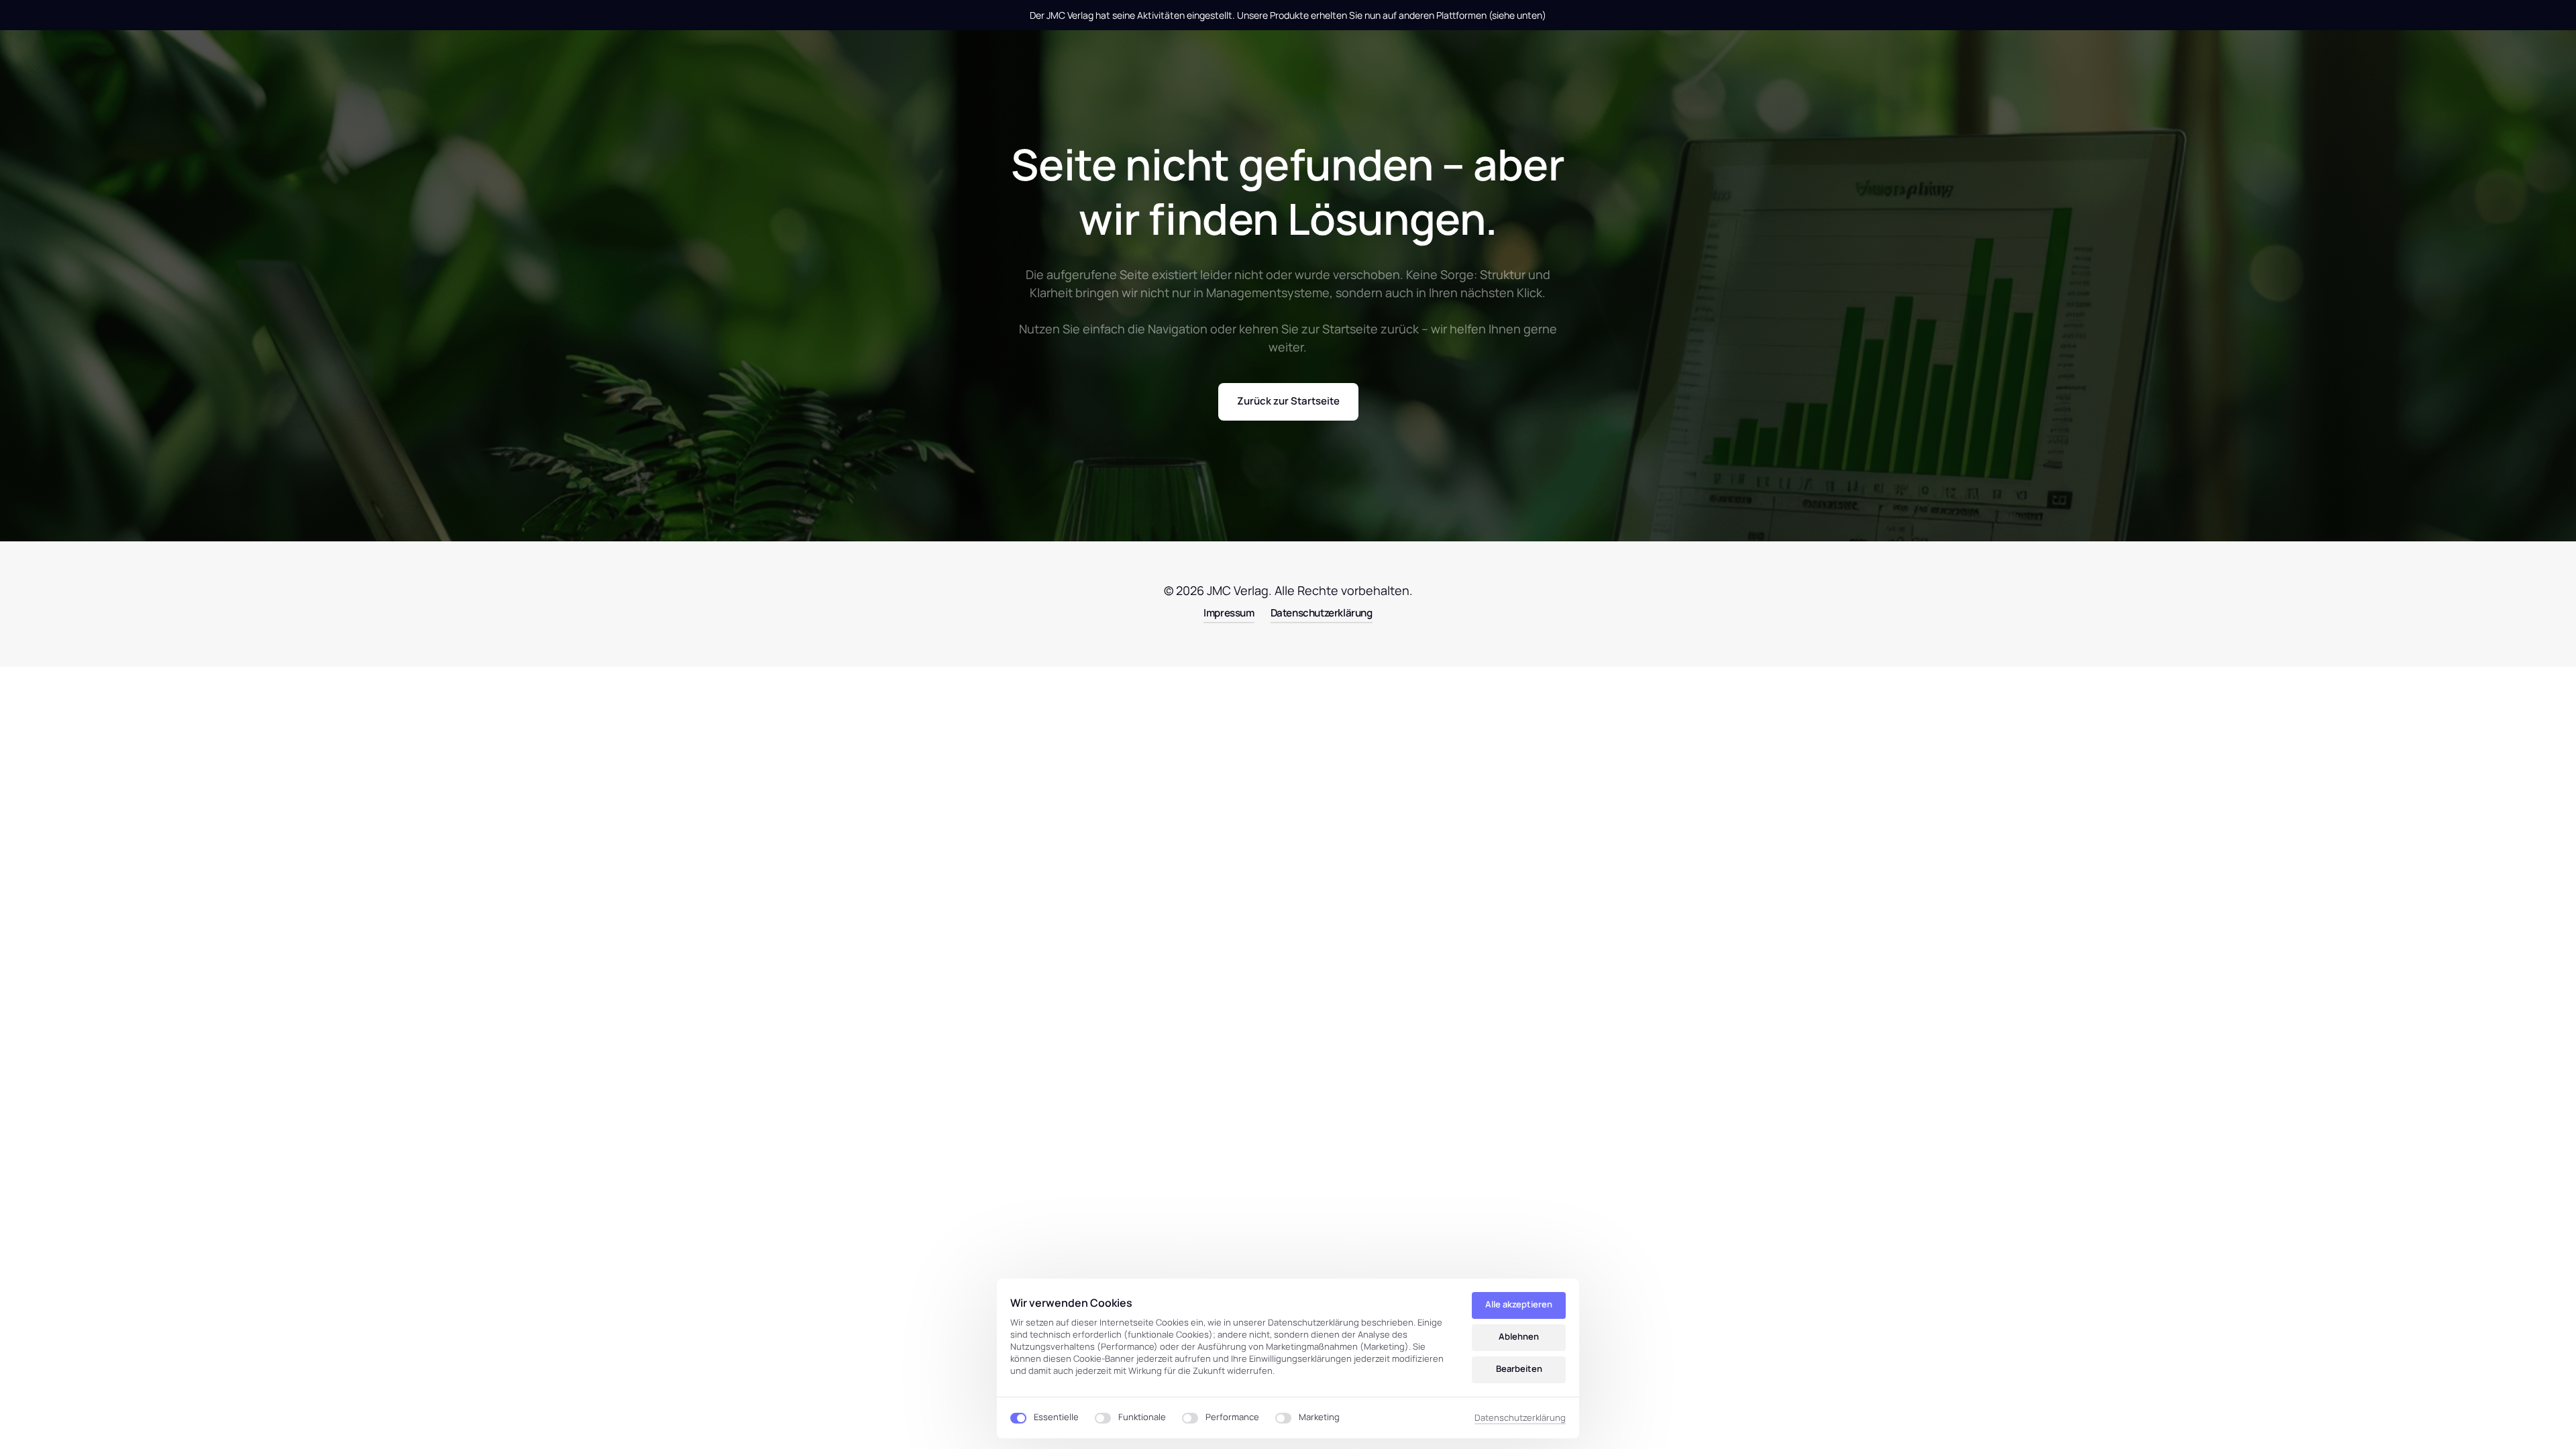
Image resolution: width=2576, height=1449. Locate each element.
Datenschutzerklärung (1520, 1418)
